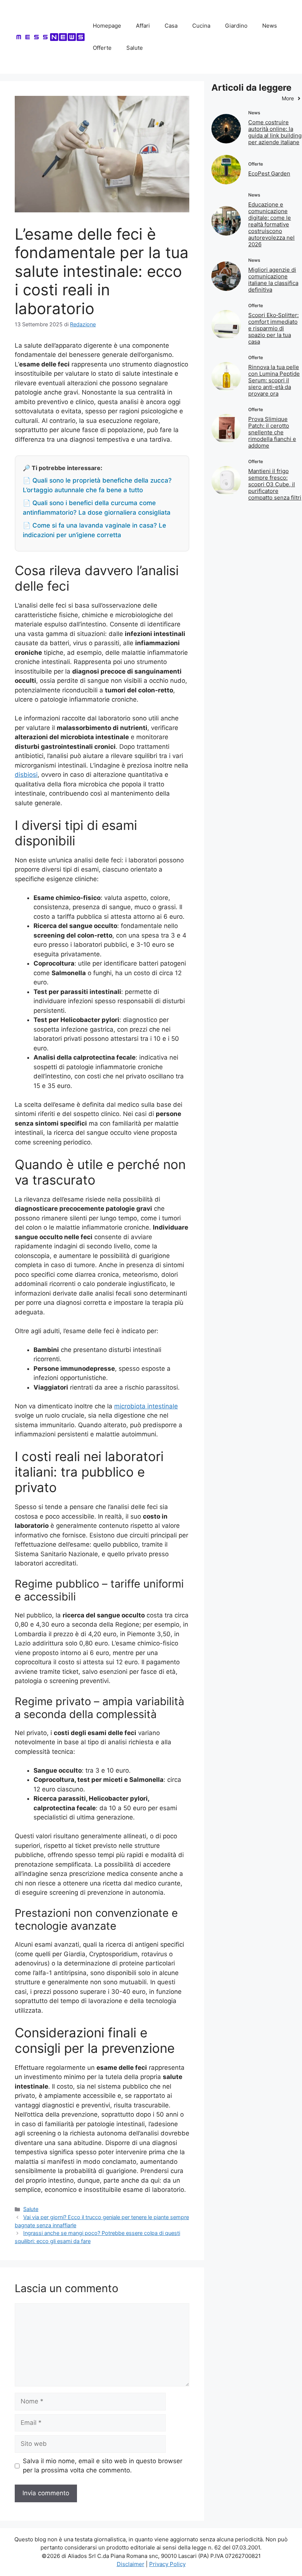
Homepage (107, 26)
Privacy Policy (167, 2564)
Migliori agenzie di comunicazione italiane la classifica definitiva (273, 280)
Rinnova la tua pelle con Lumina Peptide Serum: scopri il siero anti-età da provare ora (274, 380)
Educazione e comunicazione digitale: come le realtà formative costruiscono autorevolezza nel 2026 (271, 224)
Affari (143, 26)
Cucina (201, 26)
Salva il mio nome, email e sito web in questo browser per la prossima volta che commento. (103, 2466)
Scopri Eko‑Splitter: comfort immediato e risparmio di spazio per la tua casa (273, 328)
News (270, 26)
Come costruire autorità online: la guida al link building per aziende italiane (275, 132)
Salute (135, 48)
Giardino (236, 26)
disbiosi (26, 775)
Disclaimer (131, 2564)
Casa (171, 26)
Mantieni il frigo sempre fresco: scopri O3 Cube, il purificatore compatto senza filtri (275, 484)
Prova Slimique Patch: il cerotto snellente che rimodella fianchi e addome (272, 432)
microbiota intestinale (146, 1406)
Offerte (102, 48)
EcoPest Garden (269, 173)
